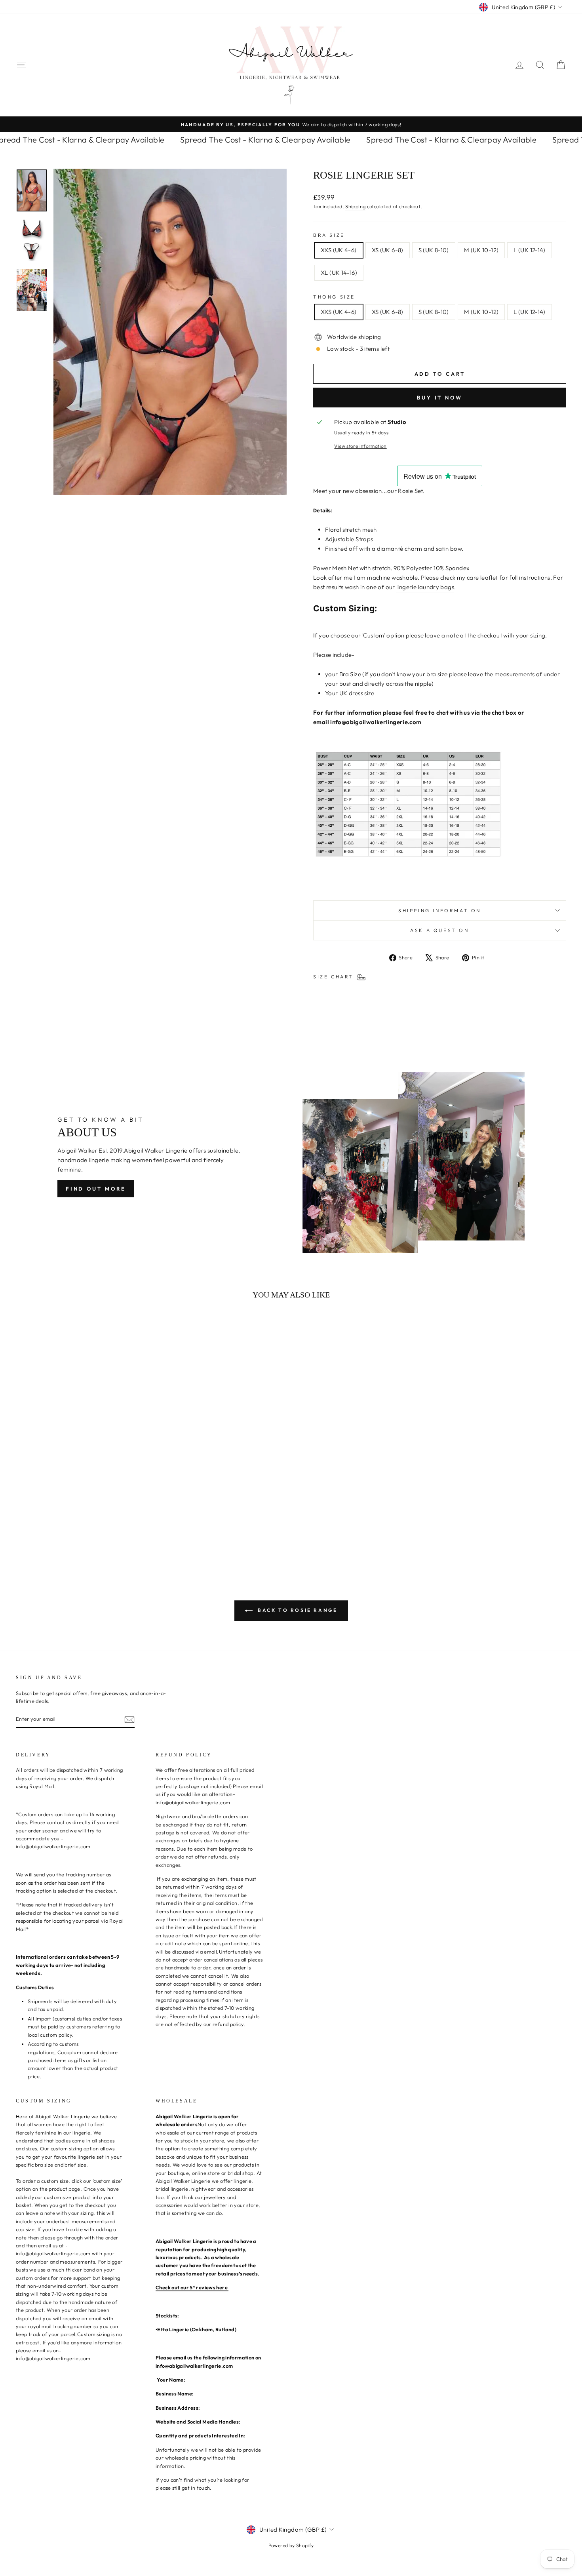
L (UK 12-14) (530, 250)
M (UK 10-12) (481, 250)
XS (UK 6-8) (388, 250)
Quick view (81, 1507)
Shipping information (440, 910)
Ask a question (439, 930)
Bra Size (329, 235)
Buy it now (440, 398)
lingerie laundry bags (425, 587)
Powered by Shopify (291, 2545)
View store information (360, 446)
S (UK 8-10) (434, 250)
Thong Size (334, 297)
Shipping (355, 206)
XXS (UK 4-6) (339, 250)
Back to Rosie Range (297, 1610)
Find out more (96, 1189)
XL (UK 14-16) (339, 273)
